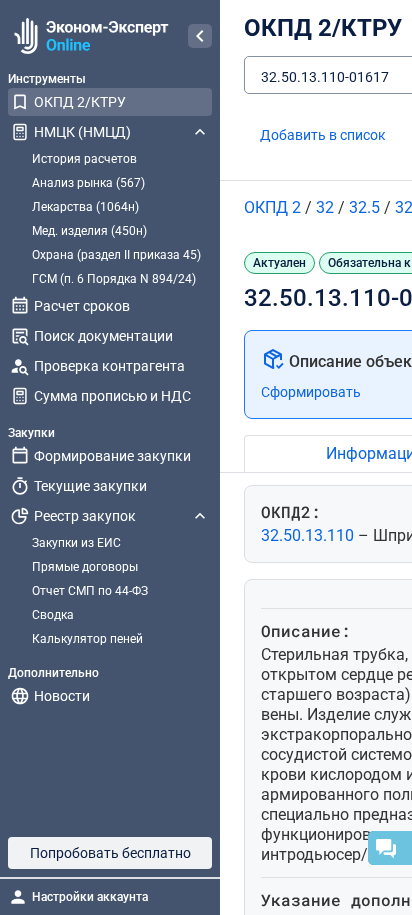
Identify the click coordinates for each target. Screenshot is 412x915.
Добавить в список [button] (323, 135)
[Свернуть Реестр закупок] (200, 516)
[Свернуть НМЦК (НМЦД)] (200, 132)
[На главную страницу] (88, 36)
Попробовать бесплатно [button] (110, 853)
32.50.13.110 (309, 535)
